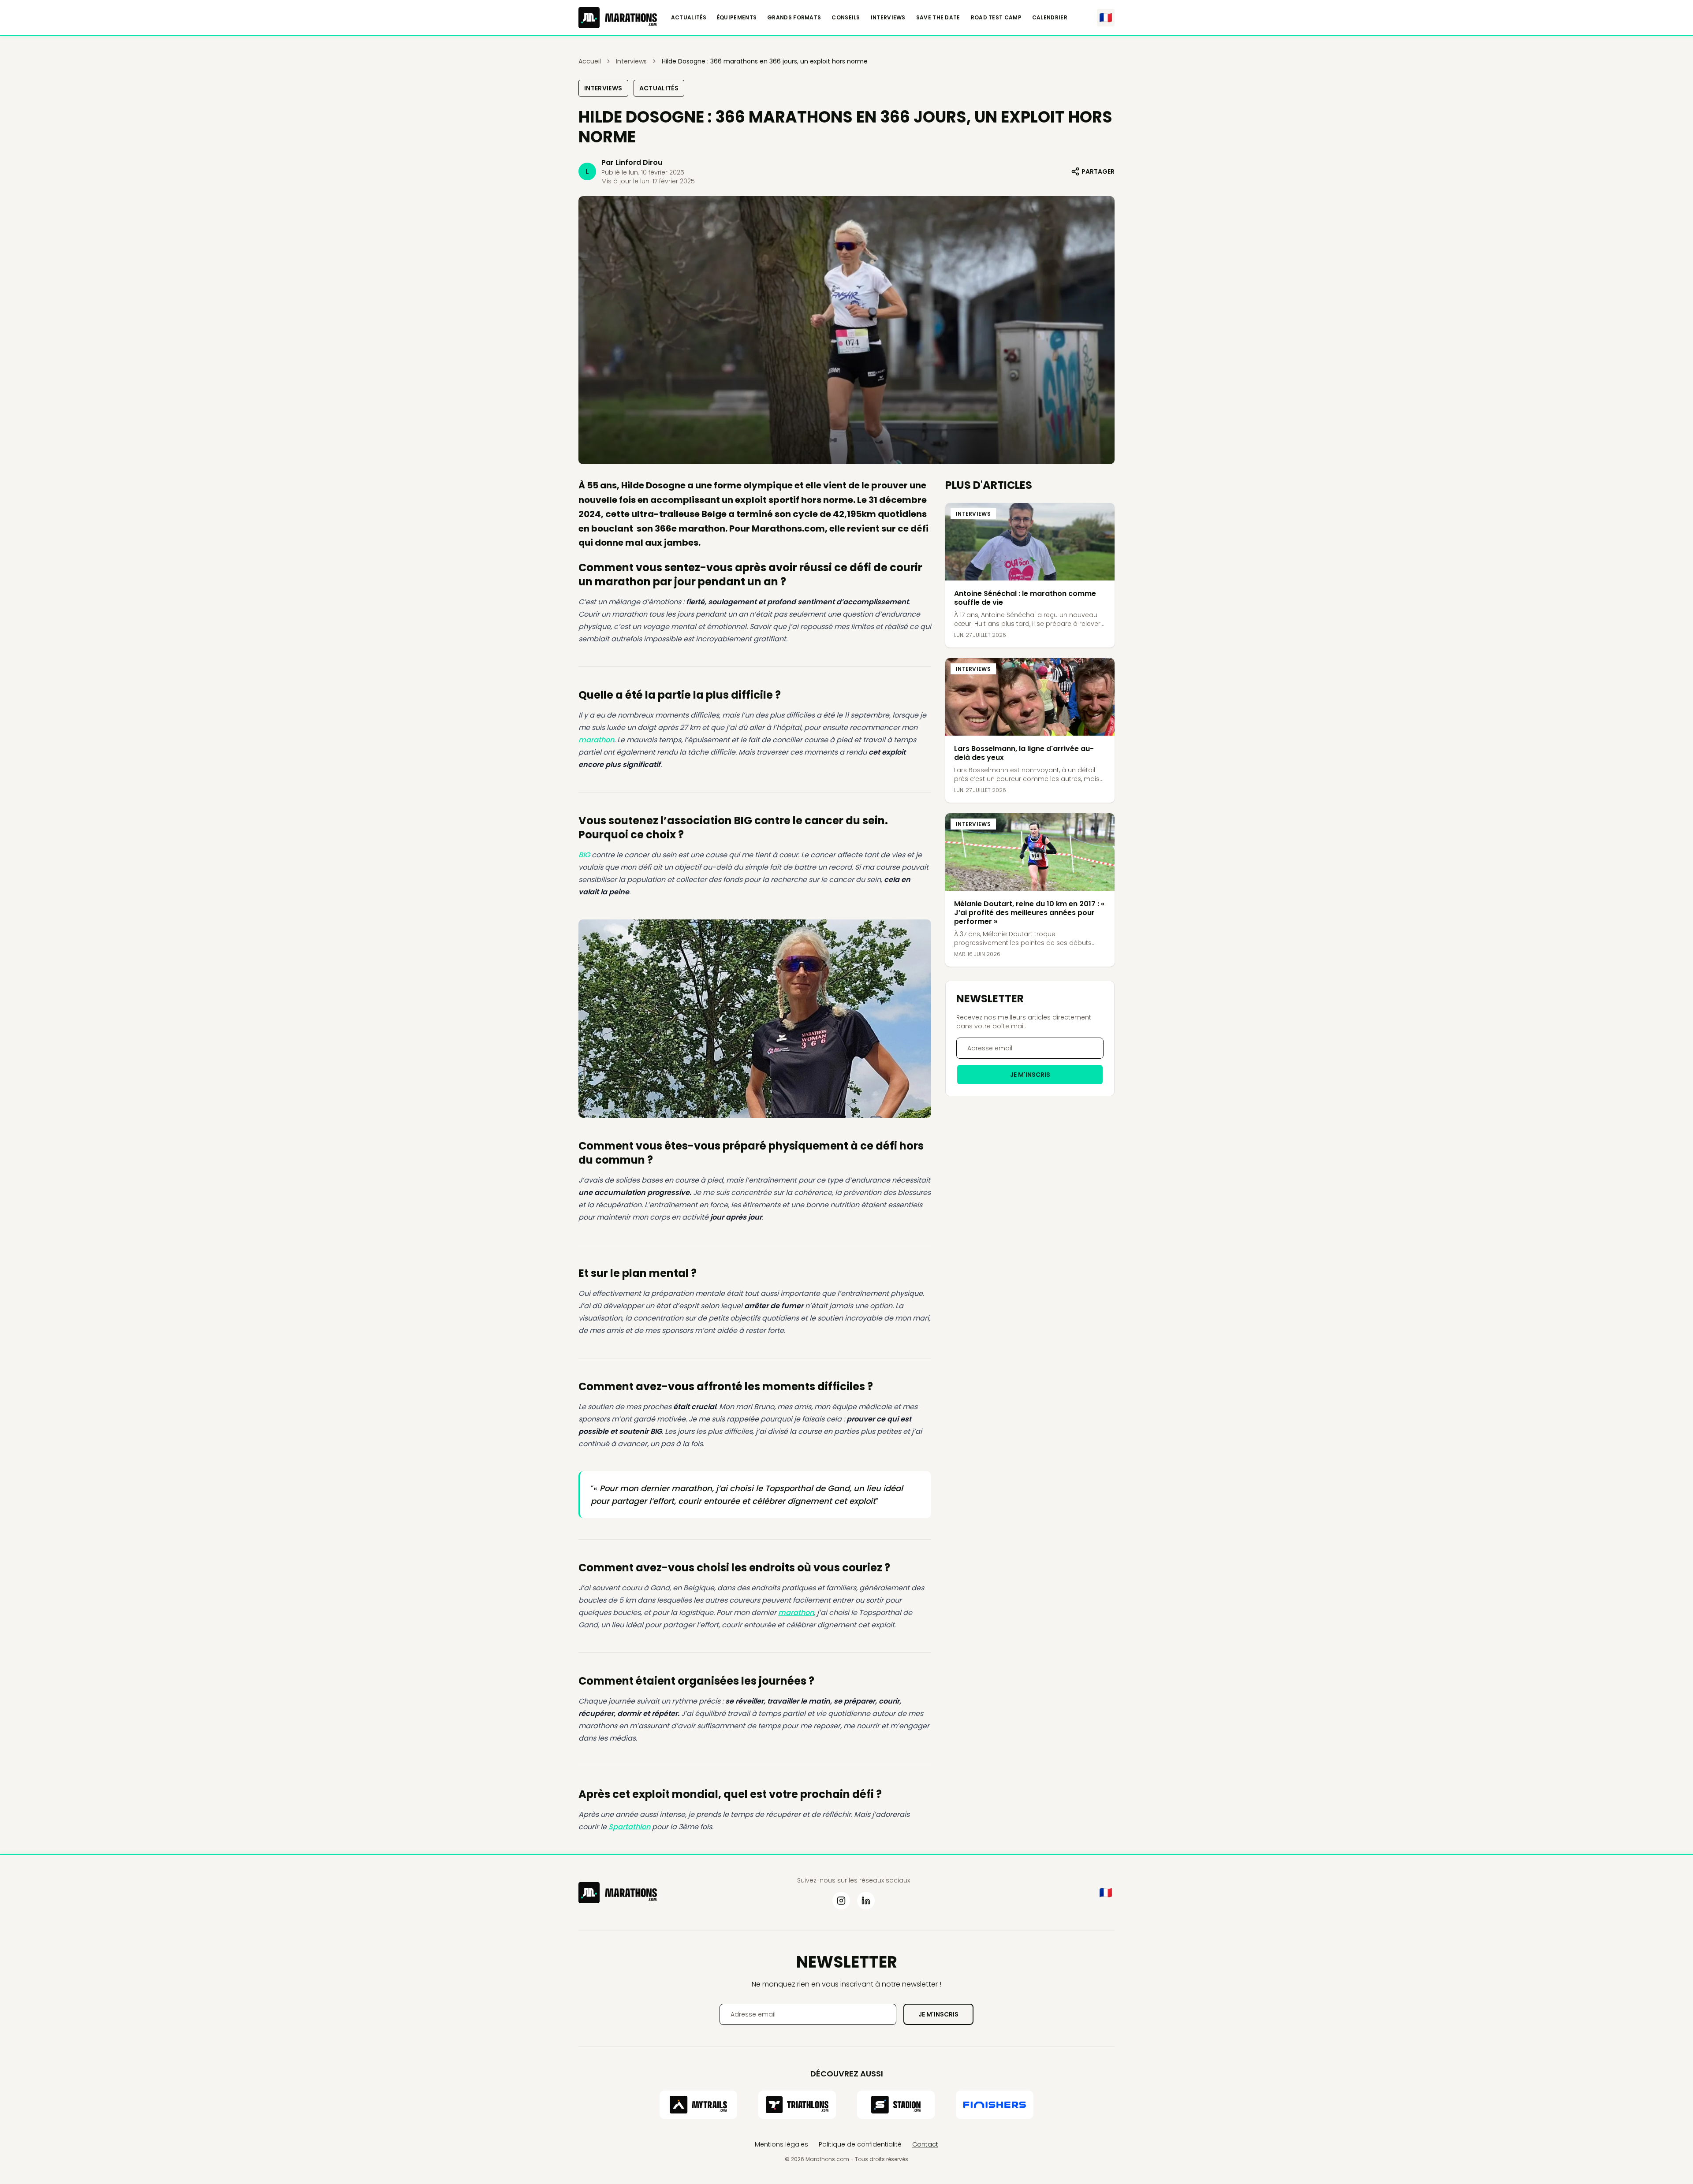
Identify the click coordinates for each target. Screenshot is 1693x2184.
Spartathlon (629, 1827)
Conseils (846, 18)
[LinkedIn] (866, 1901)
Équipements (737, 18)
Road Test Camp (996, 18)
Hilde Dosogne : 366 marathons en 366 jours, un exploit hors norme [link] (765, 61)
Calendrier (1050, 18)
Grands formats (794, 18)
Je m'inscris (1030, 1075)
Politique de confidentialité (860, 2144)
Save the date (938, 18)
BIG (584, 855)
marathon (596, 740)
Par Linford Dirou (632, 162)
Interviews (888, 18)
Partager (1098, 171)
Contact (925, 2144)
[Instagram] (841, 1901)
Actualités (689, 18)
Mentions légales (781, 2144)
